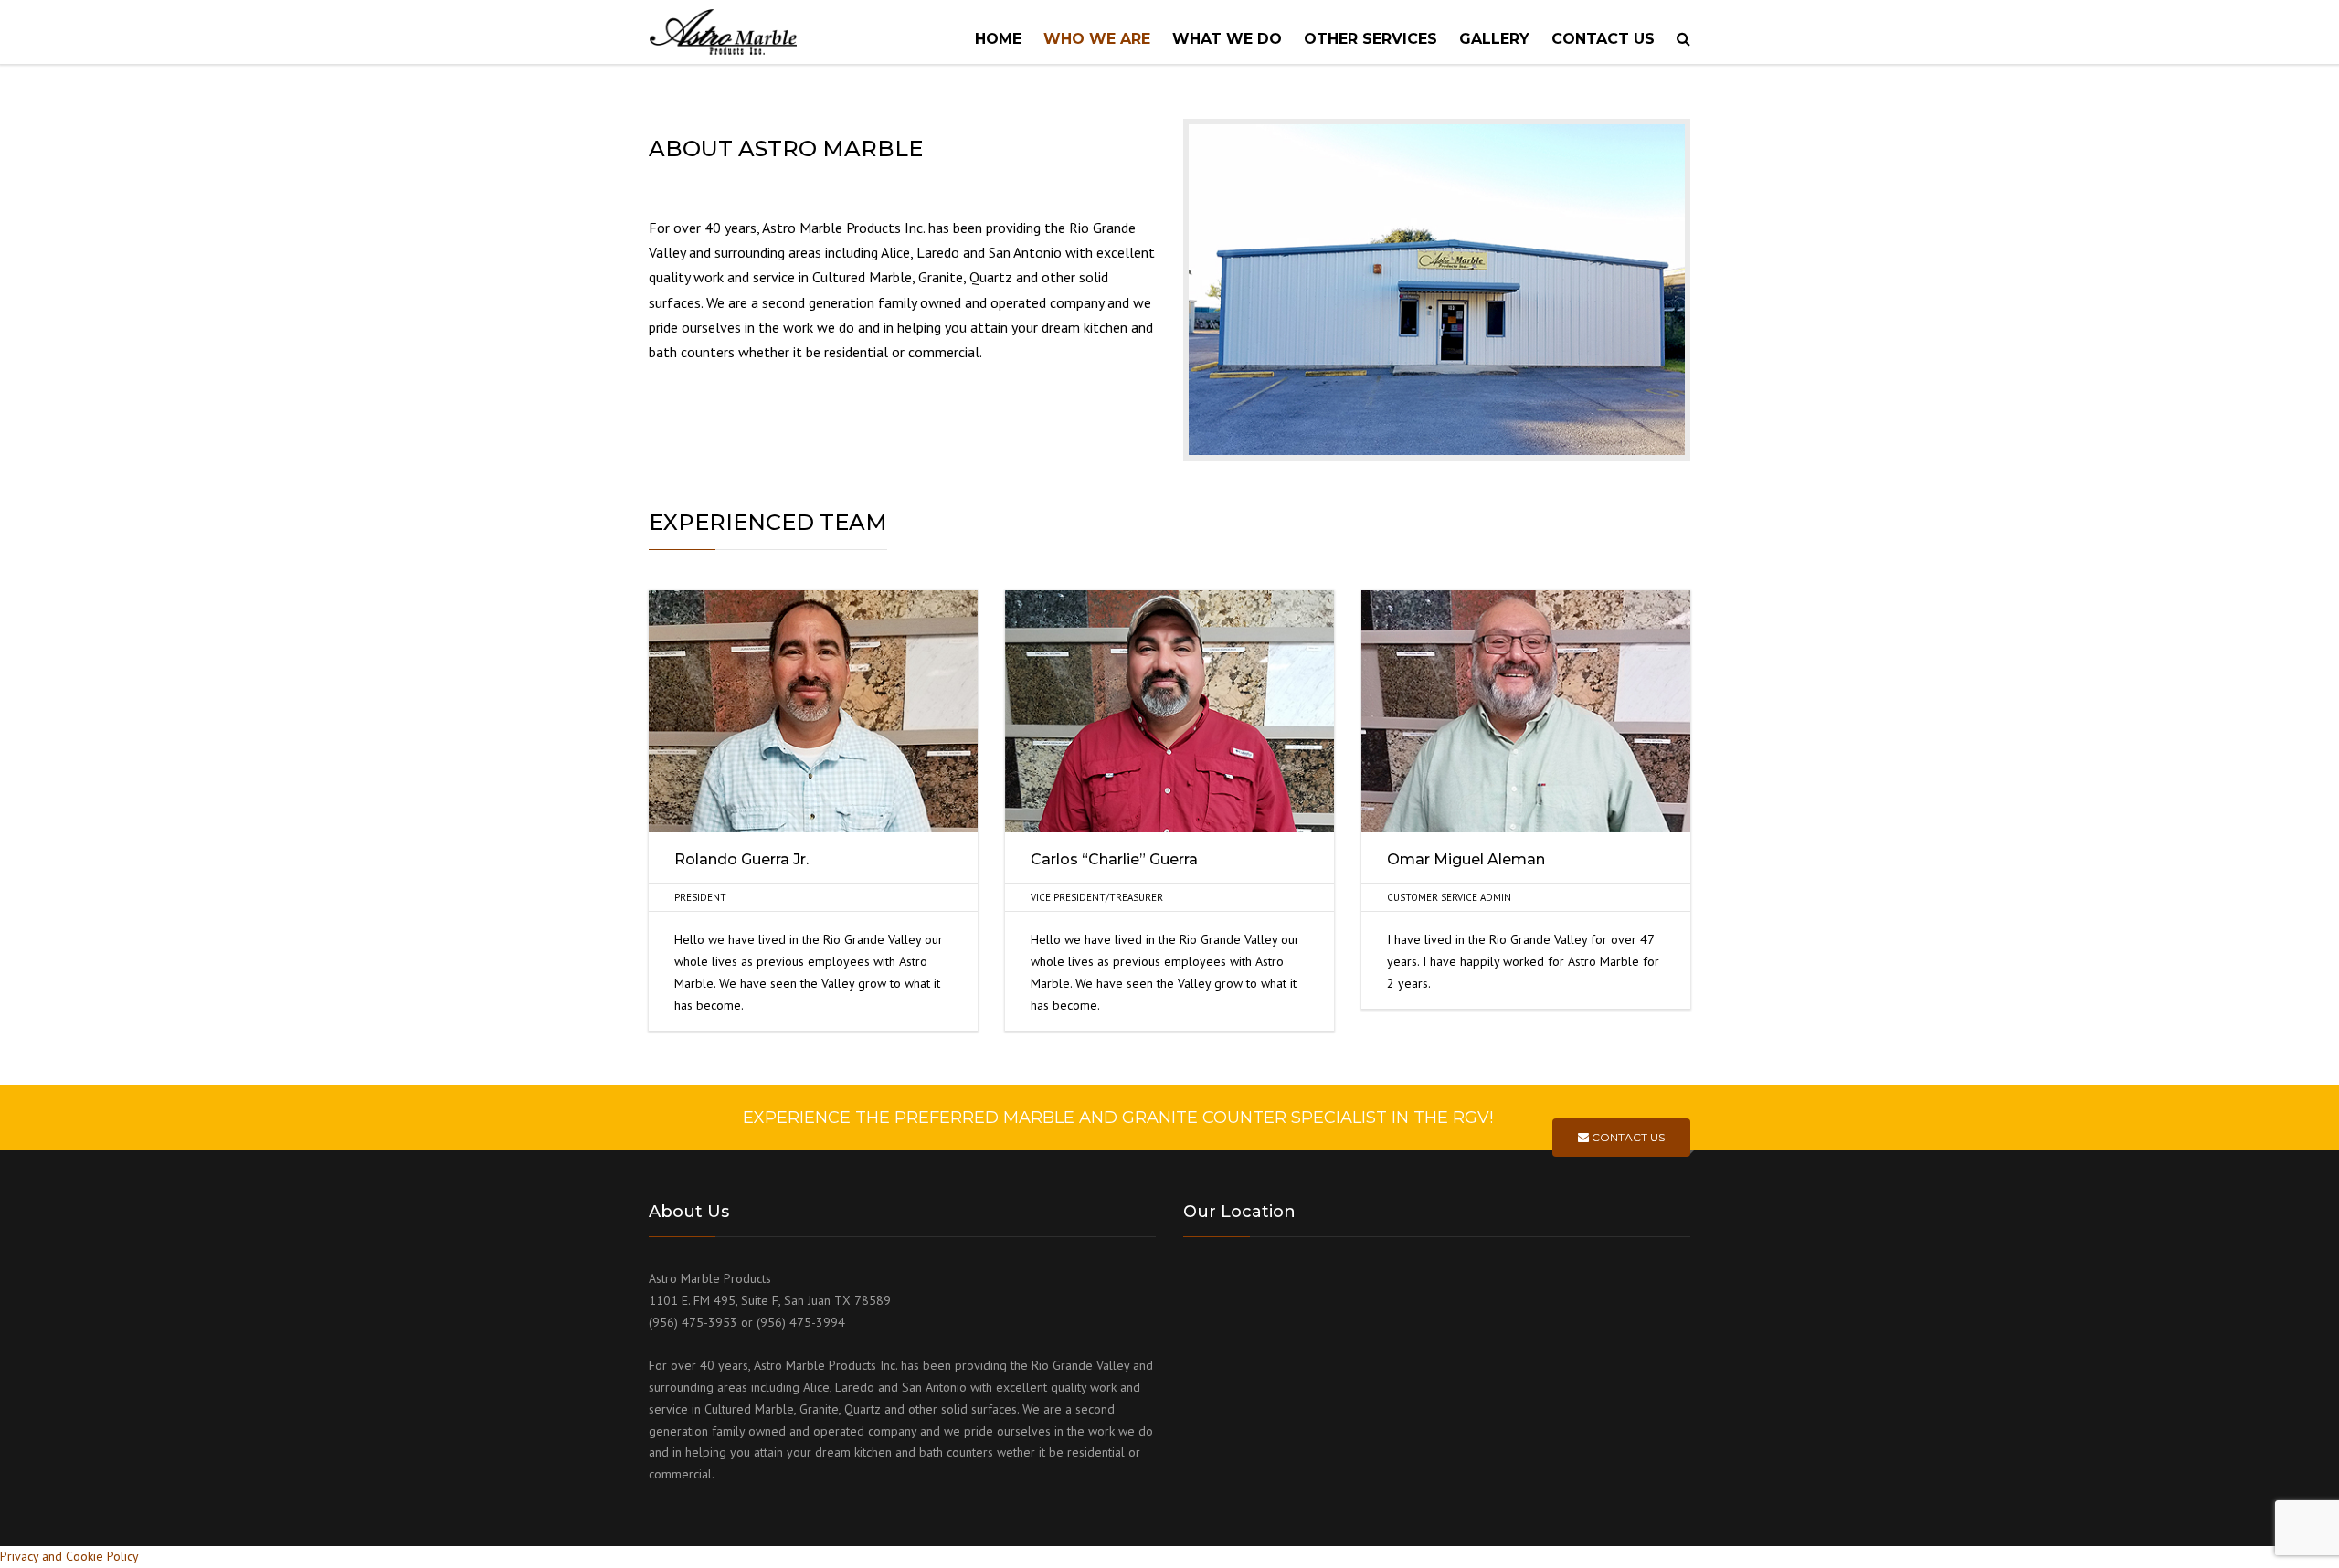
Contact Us (1627, 1137)
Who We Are (1097, 39)
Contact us (1603, 39)
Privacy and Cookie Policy (69, 1556)
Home (998, 39)
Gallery (1494, 39)
